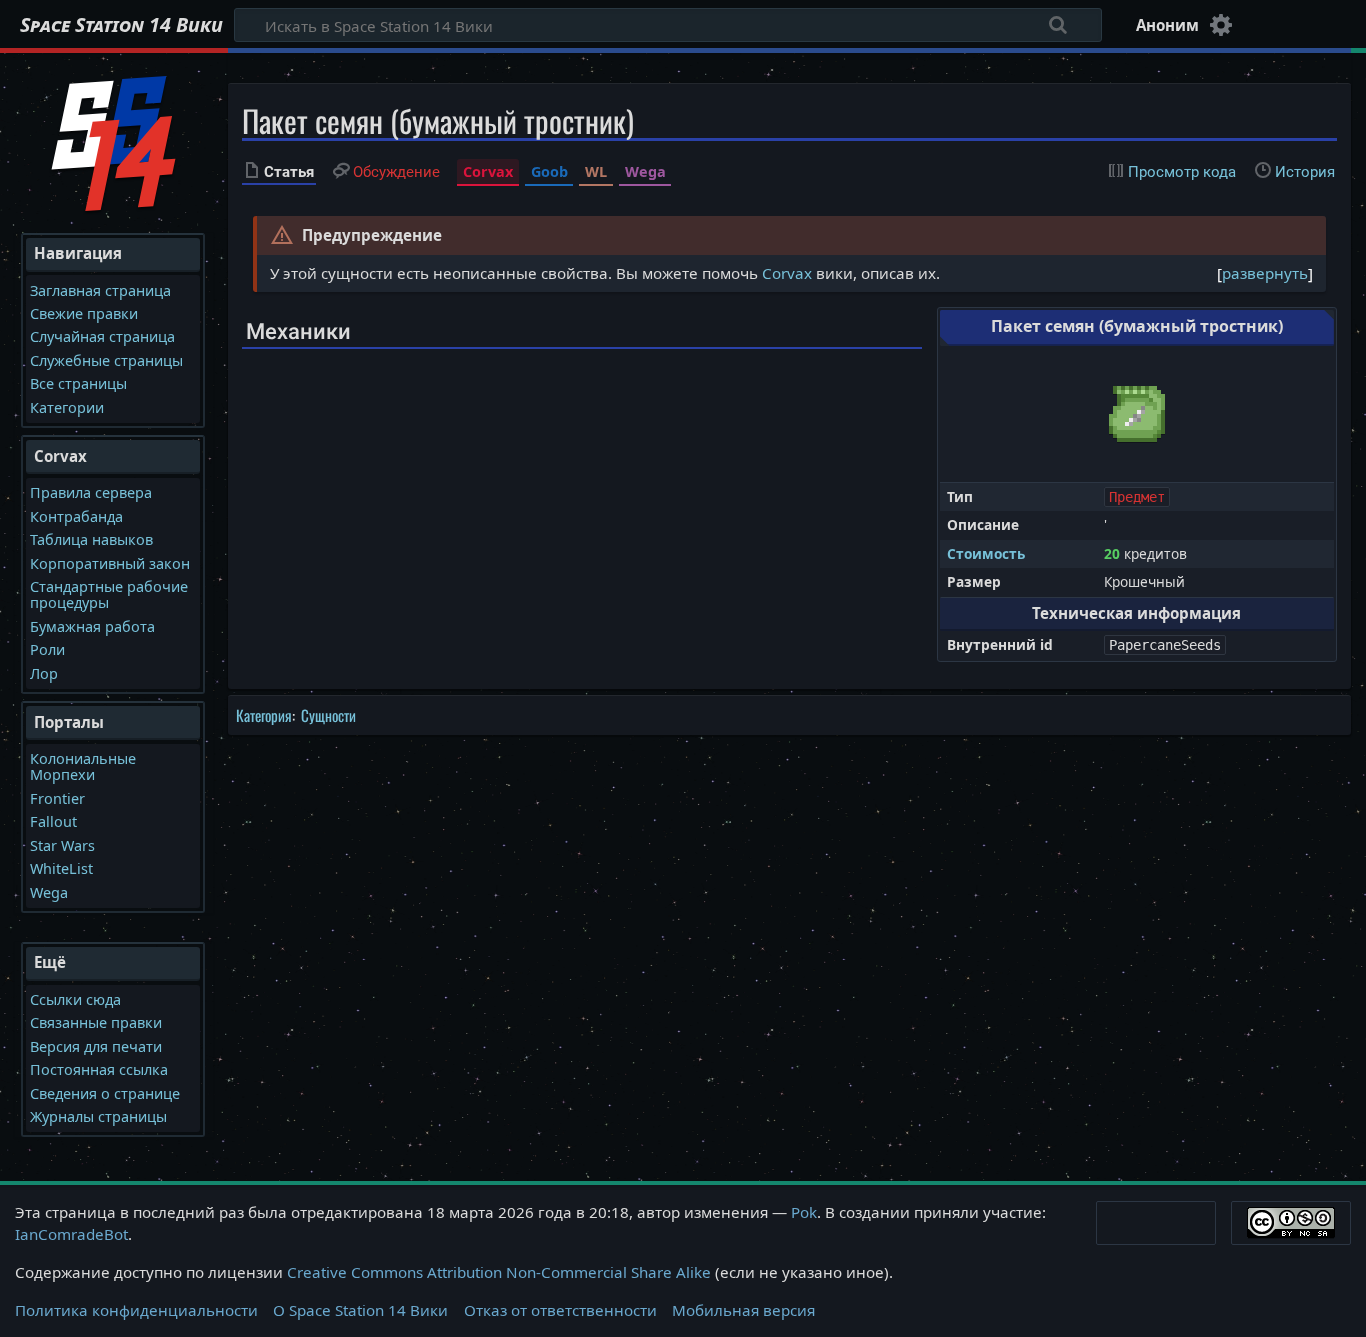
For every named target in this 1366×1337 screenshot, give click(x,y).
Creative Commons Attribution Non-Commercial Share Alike (499, 1272)
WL (596, 171)
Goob (549, 171)
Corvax (488, 171)
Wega (645, 171)
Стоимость (986, 553)
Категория (264, 715)
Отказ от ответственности (560, 1310)
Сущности (328, 715)
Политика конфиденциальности (136, 1310)
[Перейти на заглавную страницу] (113, 141)
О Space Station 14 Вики (360, 1310)
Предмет (1137, 497)
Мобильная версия (743, 1310)
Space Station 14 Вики (121, 25)
